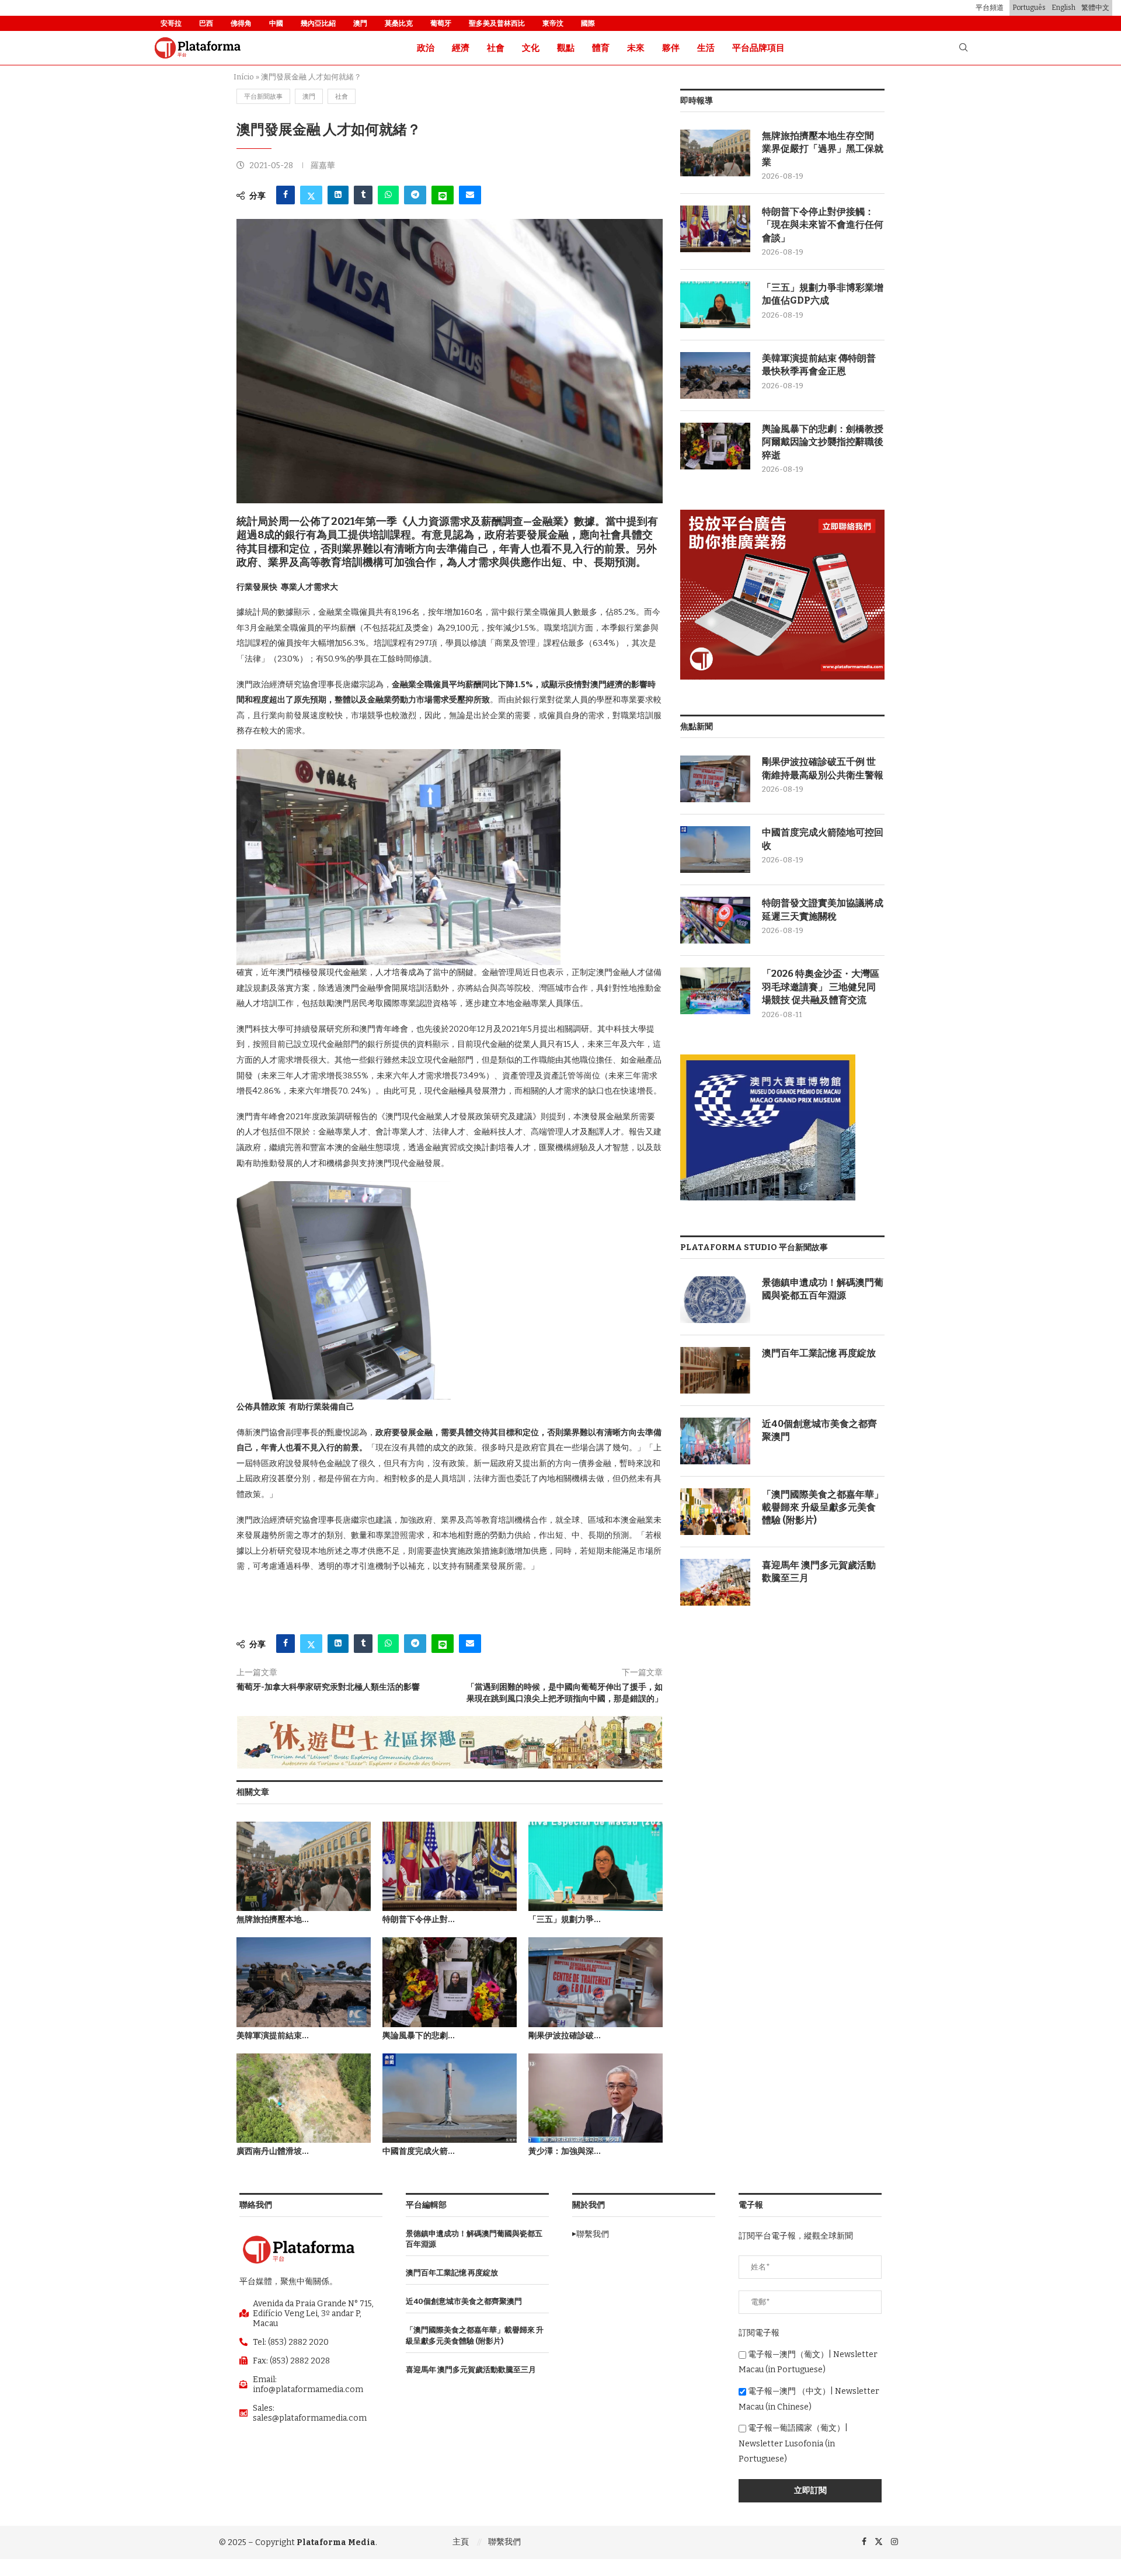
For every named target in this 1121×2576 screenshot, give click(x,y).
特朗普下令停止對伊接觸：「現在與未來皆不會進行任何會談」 (823, 225)
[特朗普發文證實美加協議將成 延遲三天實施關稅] (715, 920)
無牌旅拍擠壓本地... (273, 1919)
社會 (496, 48)
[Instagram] (894, 2542)
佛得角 (241, 23)
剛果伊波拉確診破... (565, 2036)
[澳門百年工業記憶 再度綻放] (715, 1370)
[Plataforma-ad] (782, 515)
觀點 (566, 48)
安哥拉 (171, 23)
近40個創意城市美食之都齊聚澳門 (819, 1430)
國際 (588, 23)
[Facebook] (864, 2542)
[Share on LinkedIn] (338, 195)
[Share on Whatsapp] (388, 195)
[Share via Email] (470, 195)
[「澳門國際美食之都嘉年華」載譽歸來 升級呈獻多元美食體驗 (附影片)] (715, 1512)
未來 (636, 48)
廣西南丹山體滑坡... (273, 2151)
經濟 (461, 48)
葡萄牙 (441, 23)
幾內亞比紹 (318, 23)
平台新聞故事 (263, 97)
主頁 (461, 2542)
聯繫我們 (504, 2542)
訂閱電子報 (759, 2333)
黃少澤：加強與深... (565, 2151)
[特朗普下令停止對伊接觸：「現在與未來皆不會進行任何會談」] (450, 1866)
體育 (601, 48)
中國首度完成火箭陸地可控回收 (823, 839)
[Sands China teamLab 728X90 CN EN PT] (450, 1721)
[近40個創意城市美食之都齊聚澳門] (715, 1441)
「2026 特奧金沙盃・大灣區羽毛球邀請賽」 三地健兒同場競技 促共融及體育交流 (821, 987)
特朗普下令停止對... (419, 1919)
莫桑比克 (399, 23)
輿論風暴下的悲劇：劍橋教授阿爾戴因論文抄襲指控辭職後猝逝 (823, 442)
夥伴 (671, 48)
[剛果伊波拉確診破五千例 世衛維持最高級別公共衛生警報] (596, 1982)
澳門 (360, 23)
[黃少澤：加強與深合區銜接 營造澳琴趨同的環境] (596, 2098)
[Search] (963, 48)
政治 (426, 48)
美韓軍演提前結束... (273, 2036)
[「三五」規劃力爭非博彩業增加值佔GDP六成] (596, 1866)
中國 (276, 23)
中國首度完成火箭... (419, 2151)
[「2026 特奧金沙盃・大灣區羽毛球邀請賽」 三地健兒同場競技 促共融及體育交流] (715, 991)
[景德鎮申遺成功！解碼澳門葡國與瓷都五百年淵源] (715, 1300)
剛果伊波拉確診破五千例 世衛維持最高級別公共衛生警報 (823, 768)
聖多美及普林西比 (497, 23)
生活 (706, 48)
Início (244, 77)
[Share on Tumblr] (363, 195)
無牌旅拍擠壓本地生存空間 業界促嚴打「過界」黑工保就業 (823, 149)
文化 (531, 48)
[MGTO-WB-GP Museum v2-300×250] (768, 1059)
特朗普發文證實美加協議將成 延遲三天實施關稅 (823, 909)
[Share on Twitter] (311, 195)
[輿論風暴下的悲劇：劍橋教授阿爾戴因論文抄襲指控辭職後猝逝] (450, 1982)
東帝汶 (553, 23)
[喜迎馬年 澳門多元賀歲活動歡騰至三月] (715, 1582)
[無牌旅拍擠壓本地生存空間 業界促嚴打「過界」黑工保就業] (304, 1866)
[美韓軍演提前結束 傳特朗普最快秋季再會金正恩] (304, 1982)
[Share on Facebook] (286, 195)
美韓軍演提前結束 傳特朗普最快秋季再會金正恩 (819, 365)
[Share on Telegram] (415, 195)
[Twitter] (879, 2542)
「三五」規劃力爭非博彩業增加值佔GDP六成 (823, 294)
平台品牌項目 (758, 48)
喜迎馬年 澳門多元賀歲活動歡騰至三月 (819, 1571)
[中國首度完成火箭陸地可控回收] (450, 2098)
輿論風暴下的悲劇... (419, 2036)
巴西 (206, 23)
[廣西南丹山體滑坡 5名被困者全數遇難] (304, 2098)
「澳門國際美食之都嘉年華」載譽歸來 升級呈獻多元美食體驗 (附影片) (823, 1508)
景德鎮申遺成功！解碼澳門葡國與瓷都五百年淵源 (823, 1289)
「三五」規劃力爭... (565, 1919)
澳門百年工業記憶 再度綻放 (819, 1353)
